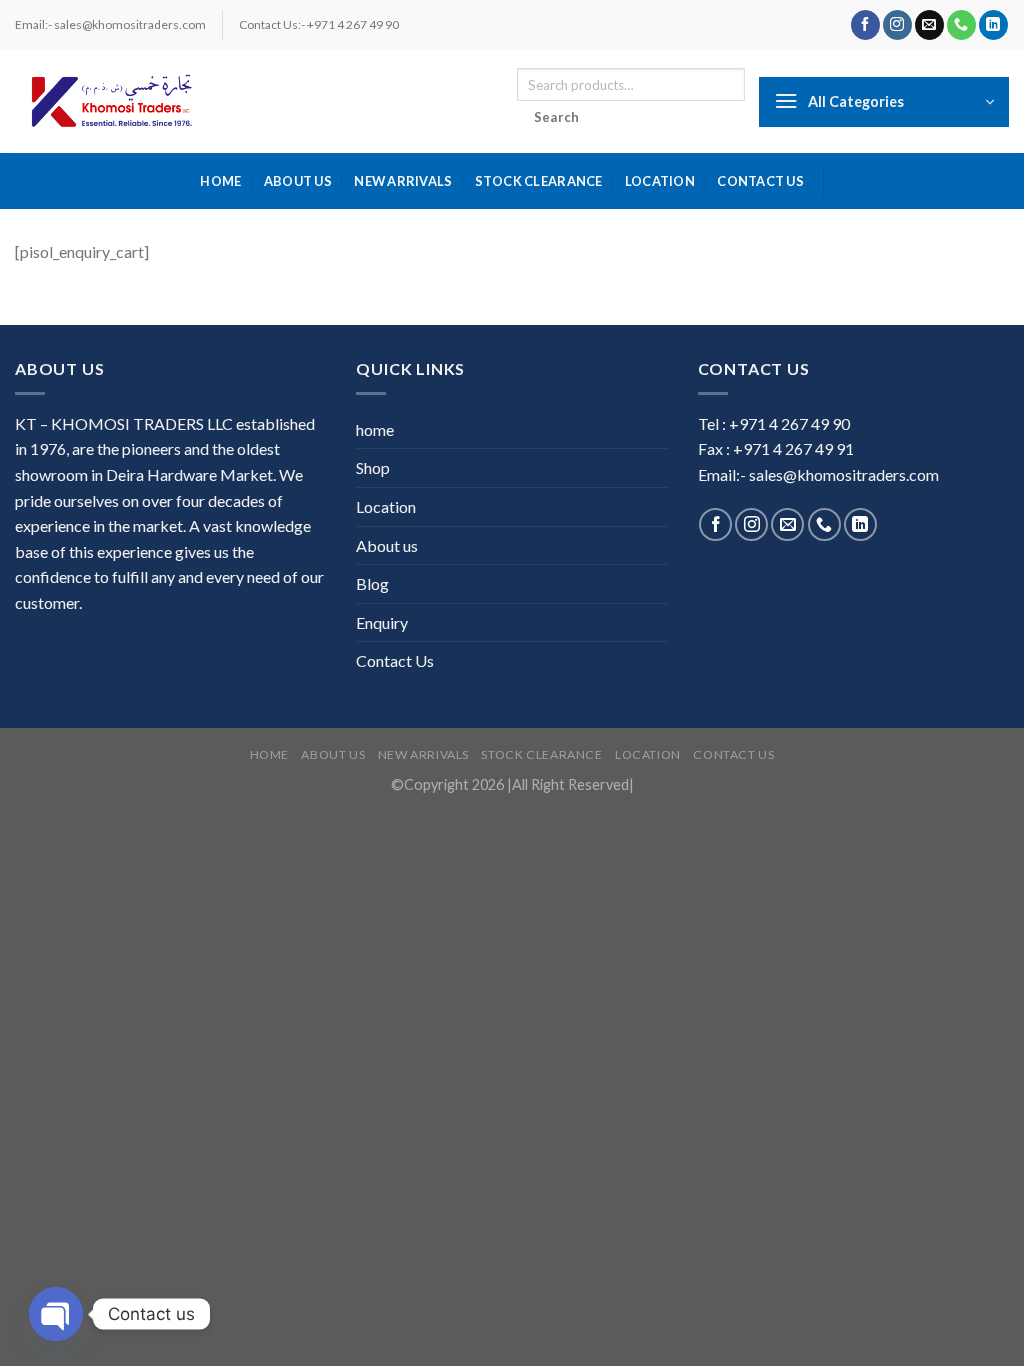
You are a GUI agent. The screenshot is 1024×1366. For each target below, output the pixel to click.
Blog (372, 583)
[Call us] (961, 25)
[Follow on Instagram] (897, 25)
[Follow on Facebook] (865, 25)
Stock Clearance (539, 181)
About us (298, 181)
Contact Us (760, 181)
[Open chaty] (56, 1314)
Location (660, 181)
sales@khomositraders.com (844, 474)
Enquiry (382, 622)
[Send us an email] (929, 25)
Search (557, 117)
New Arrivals (403, 181)
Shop (373, 467)
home (220, 181)
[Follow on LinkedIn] (993, 25)
